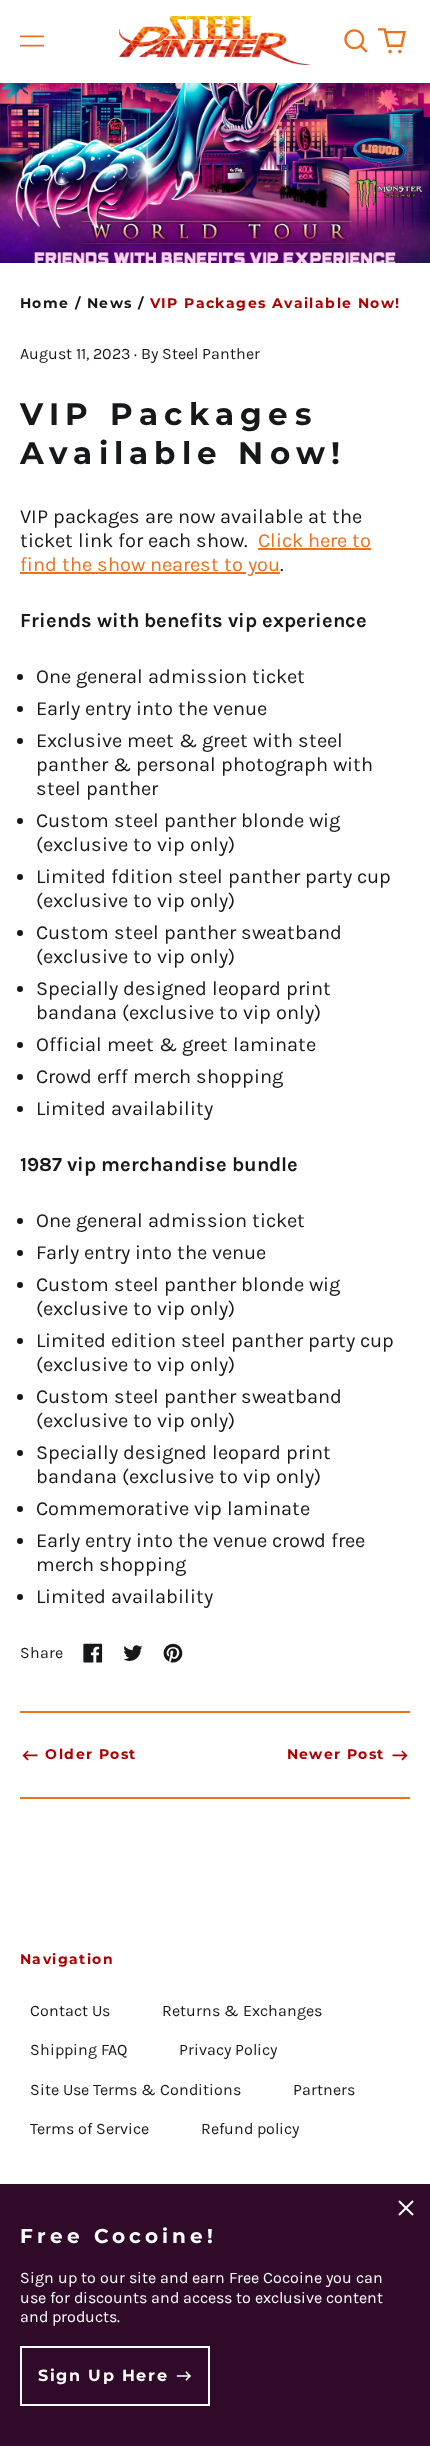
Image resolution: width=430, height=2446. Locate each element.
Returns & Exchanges (242, 2010)
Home (45, 303)
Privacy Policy (228, 2049)
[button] (356, 41)
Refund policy (250, 2128)
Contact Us (70, 2010)
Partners (324, 2089)
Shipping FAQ (78, 2049)
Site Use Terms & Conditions (135, 2089)
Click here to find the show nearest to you (195, 552)
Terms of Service (89, 2128)
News (110, 303)
